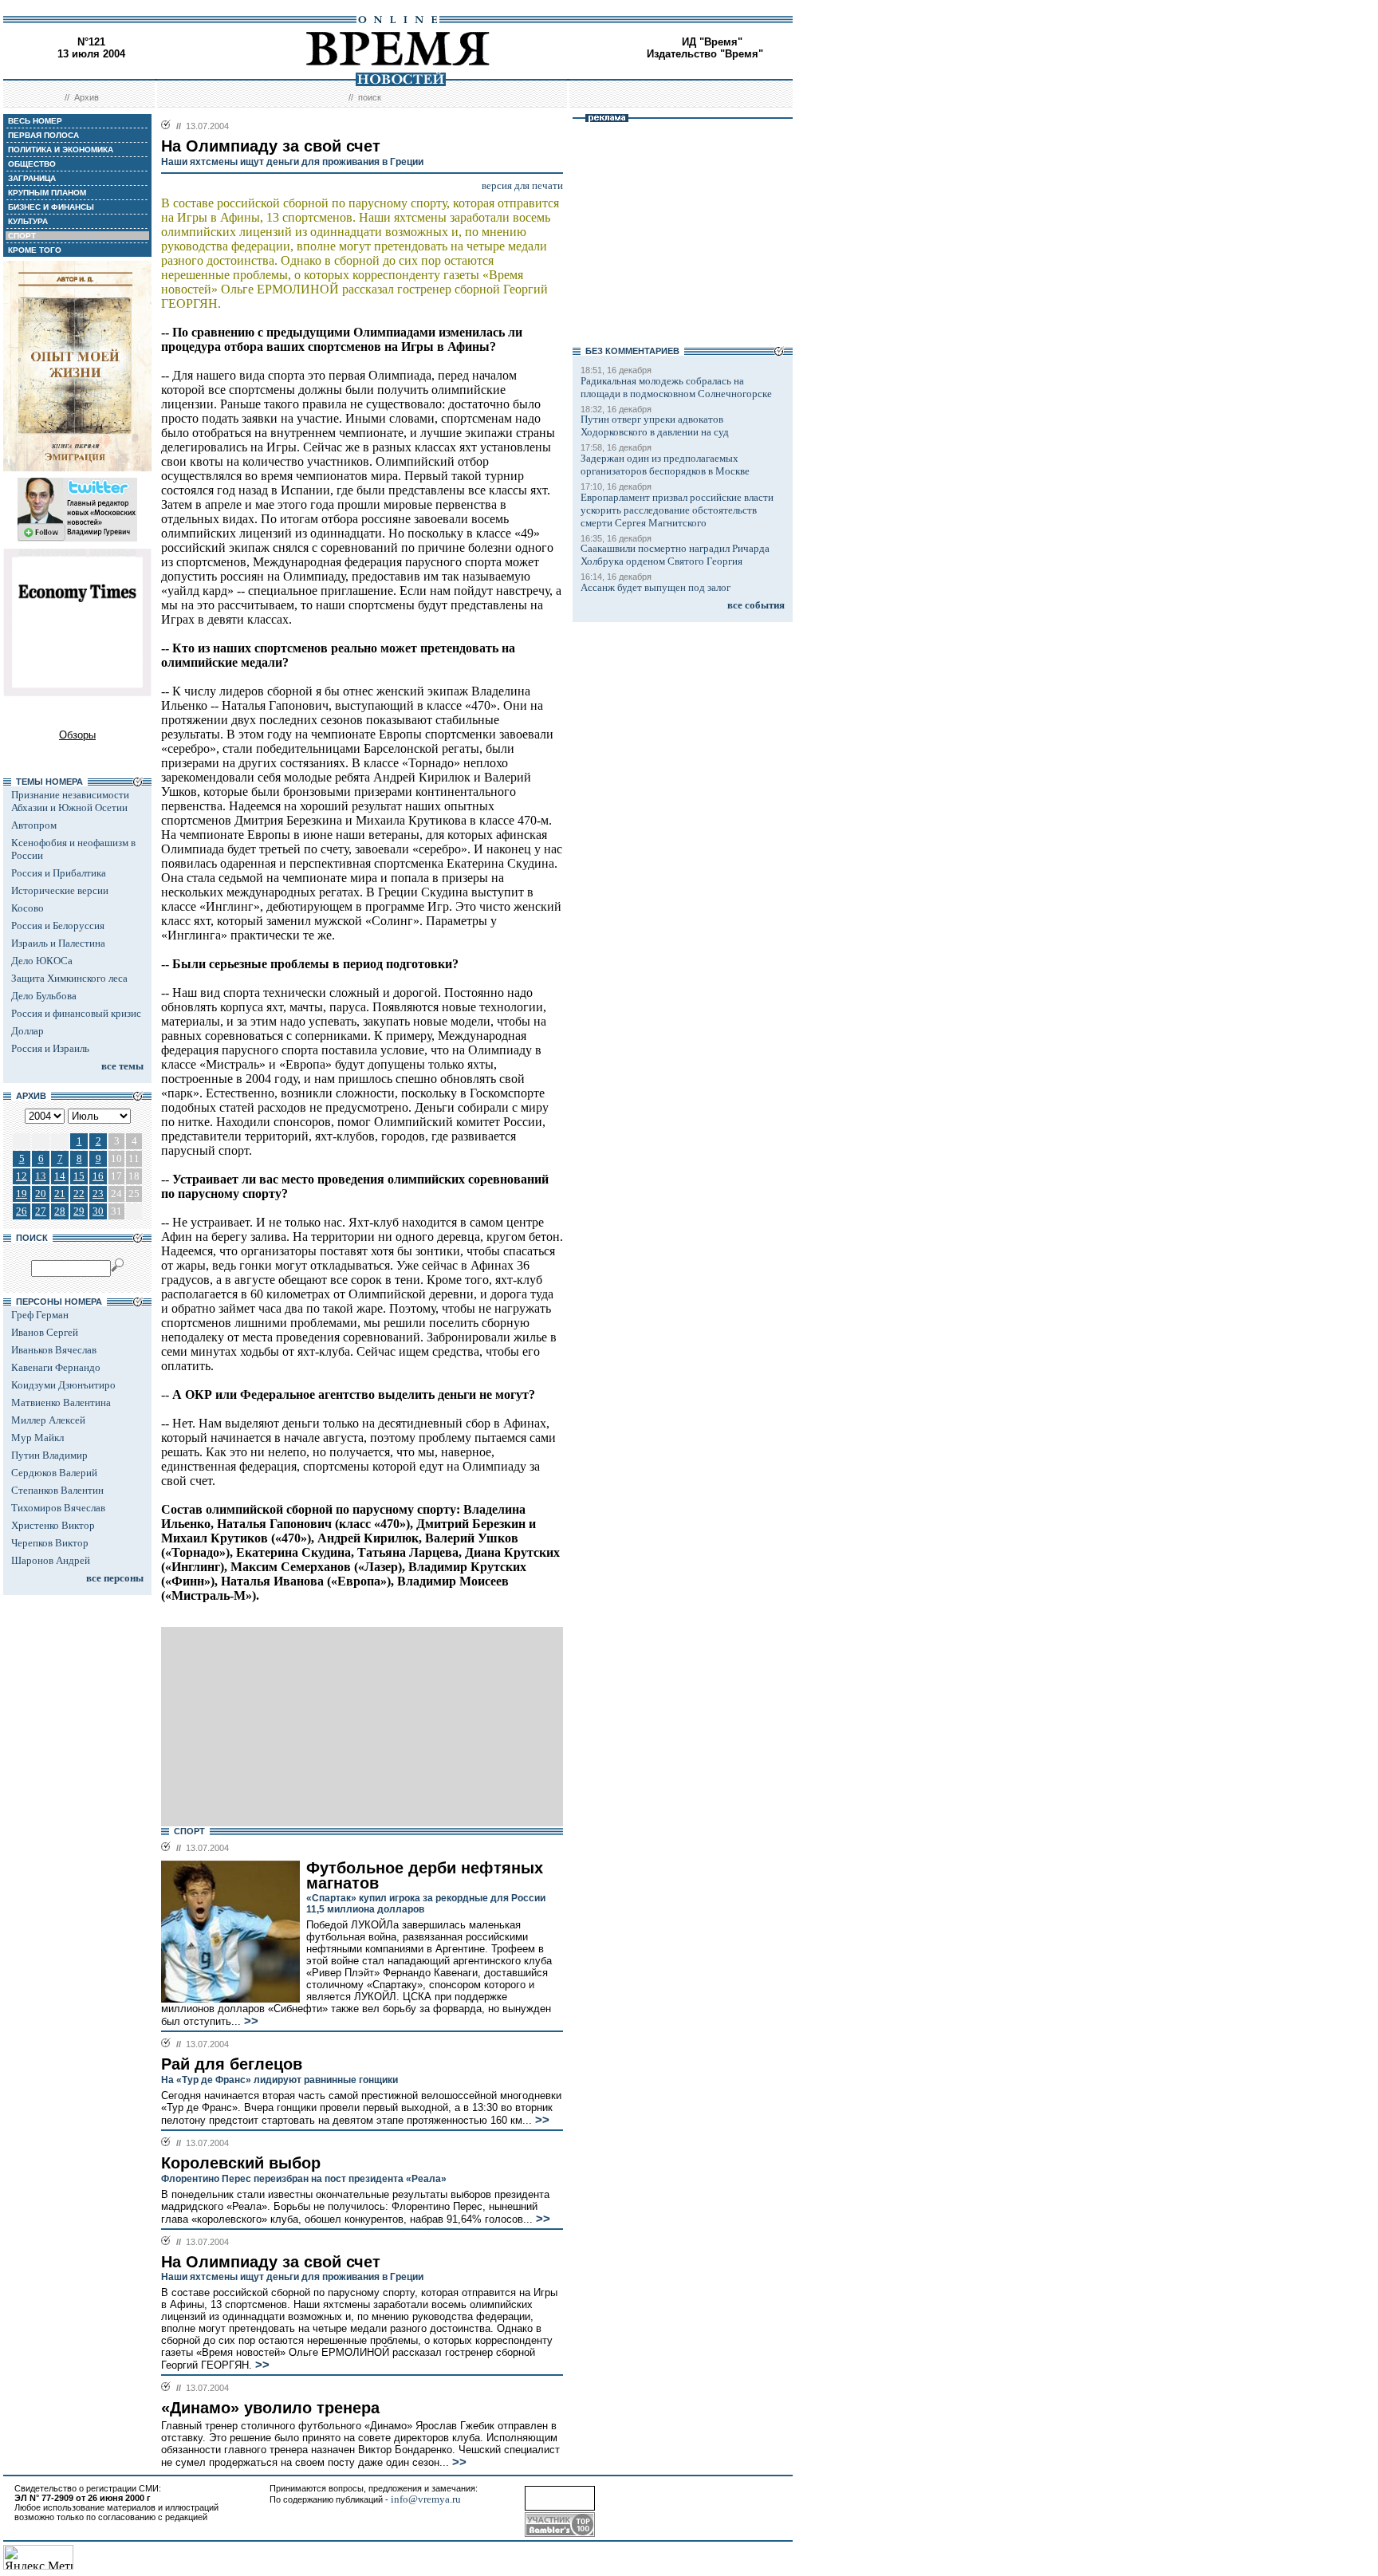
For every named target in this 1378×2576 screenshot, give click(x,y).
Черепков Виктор (50, 1543)
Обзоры (77, 735)
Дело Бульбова (44, 996)
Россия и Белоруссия (58, 926)
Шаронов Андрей (51, 1560)
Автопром (34, 825)
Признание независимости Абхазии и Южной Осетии (70, 801)
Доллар (28, 1031)
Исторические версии (60, 890)
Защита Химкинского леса (69, 978)
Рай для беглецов (232, 2064)
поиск (370, 97)
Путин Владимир (49, 1455)
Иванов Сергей (45, 1332)
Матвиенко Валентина (61, 1402)
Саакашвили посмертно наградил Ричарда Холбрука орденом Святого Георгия (675, 555)
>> (250, 2021)
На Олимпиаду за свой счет (271, 2262)
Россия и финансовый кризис (76, 1013)
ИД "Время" (712, 42)
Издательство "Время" (705, 54)
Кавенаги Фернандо (56, 1367)
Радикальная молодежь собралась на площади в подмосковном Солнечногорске (676, 387)
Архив (87, 97)
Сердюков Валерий (54, 1473)
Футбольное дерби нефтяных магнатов (425, 1875)
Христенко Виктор (53, 1525)
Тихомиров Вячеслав (58, 1508)
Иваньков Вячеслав (54, 1350)
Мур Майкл (37, 1438)
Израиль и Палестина (58, 943)
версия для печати (522, 185)
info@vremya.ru (426, 2499)
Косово (28, 908)
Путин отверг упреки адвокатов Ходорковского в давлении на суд (655, 425)
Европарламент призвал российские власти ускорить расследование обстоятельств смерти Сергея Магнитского (677, 510)
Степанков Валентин (57, 1490)
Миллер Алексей (48, 1420)
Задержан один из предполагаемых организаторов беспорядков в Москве (665, 465)
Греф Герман (40, 1315)
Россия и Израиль (50, 1048)
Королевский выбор (241, 2163)
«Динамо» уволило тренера (270, 2408)
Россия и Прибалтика (59, 873)
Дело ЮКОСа (42, 961)
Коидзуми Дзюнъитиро (63, 1385)
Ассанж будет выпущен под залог (656, 587)
